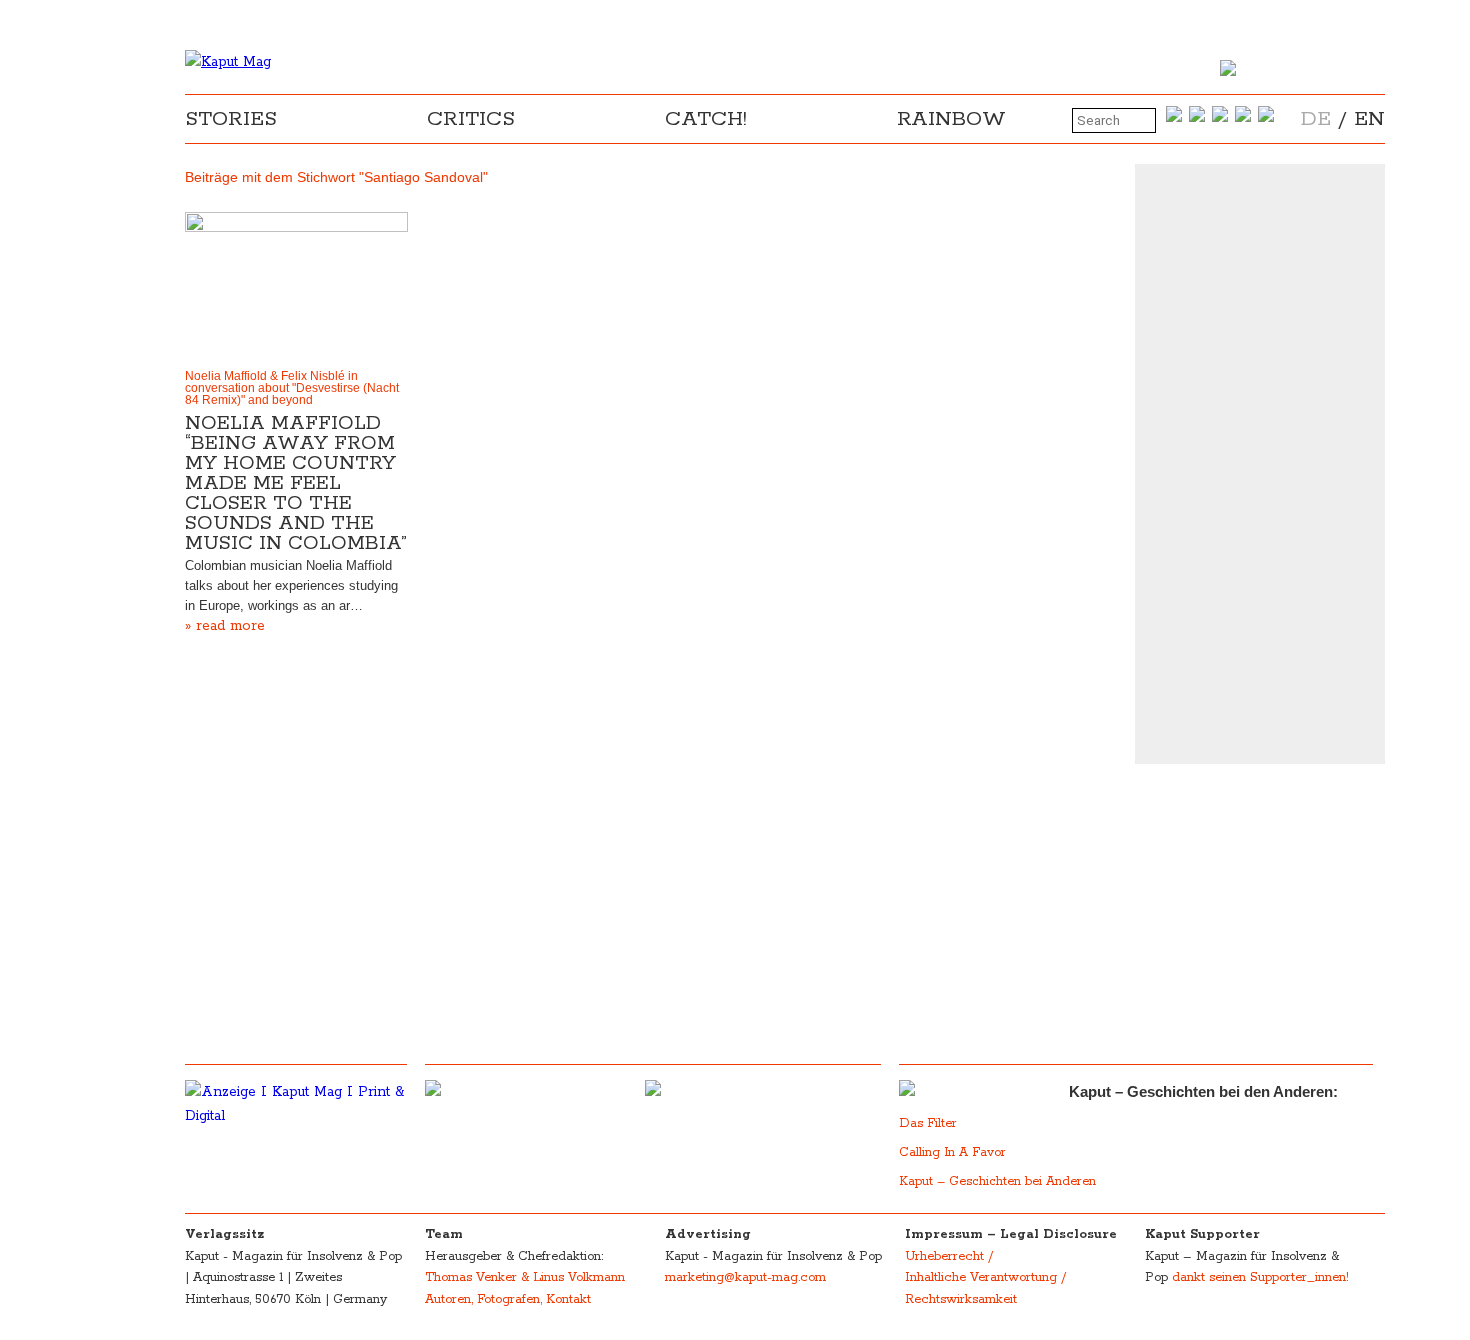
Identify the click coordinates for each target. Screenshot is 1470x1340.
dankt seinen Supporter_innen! (1260, 1277)
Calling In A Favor (952, 1152)
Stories (231, 119)
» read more (225, 626)
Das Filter (930, 1123)
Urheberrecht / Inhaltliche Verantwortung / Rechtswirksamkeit (985, 1278)
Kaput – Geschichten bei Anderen (997, 1181)
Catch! (706, 119)
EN (1369, 119)
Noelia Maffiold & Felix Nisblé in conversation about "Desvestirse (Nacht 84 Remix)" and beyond (292, 388)
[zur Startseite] (228, 62)
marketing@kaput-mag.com (745, 1277)
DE (1316, 119)
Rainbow (951, 119)
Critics (471, 119)
